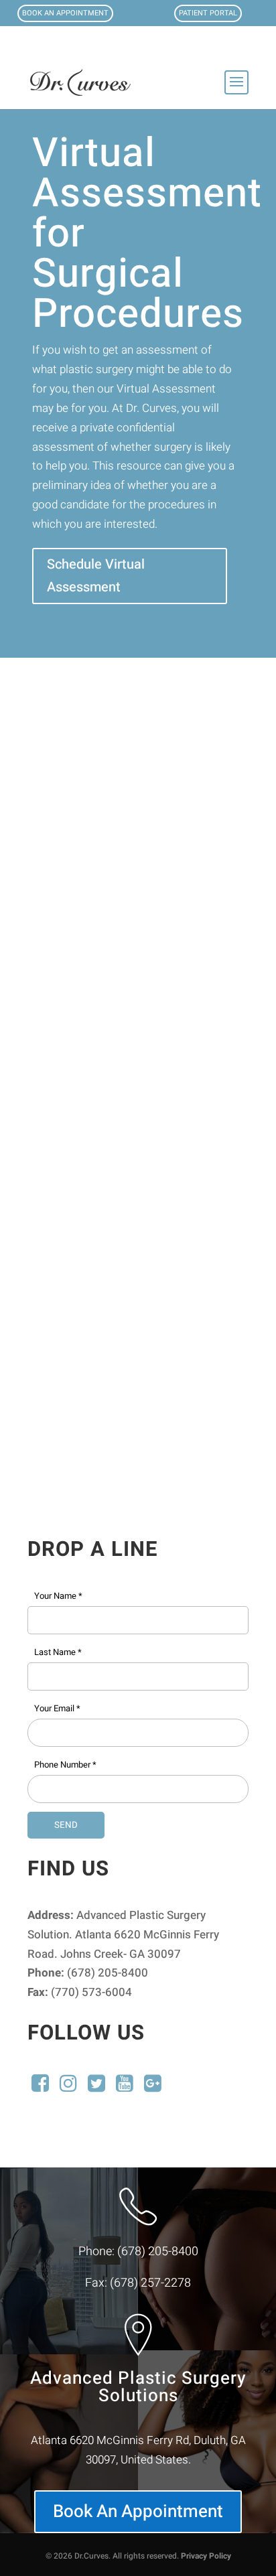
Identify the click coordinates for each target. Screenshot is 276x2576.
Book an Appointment (65, 13)
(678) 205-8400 (158, 2251)
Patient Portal (208, 13)
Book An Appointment (138, 2512)
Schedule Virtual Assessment (96, 576)
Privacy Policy (206, 2556)
